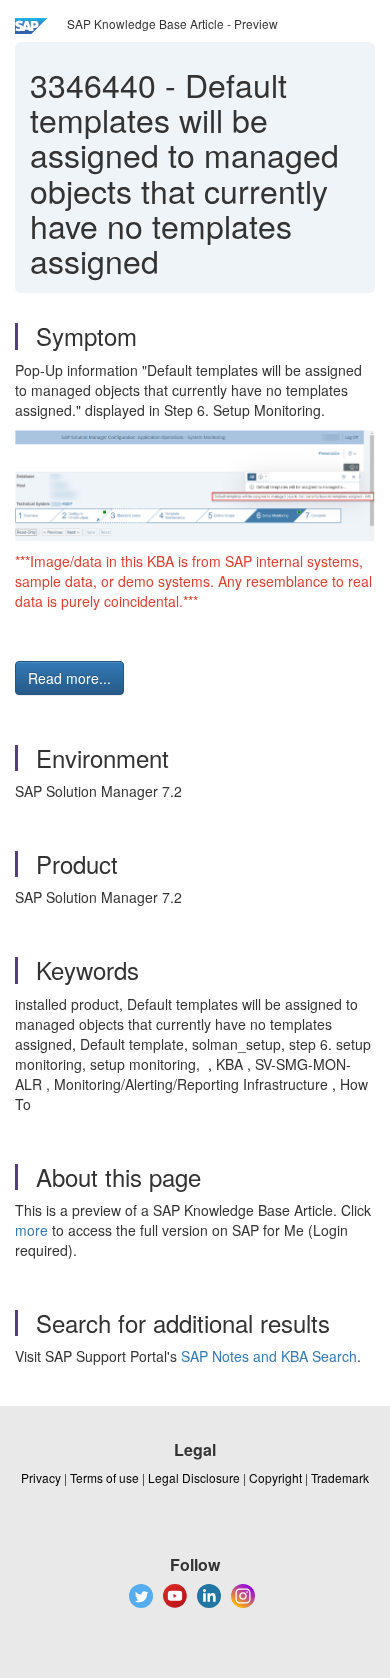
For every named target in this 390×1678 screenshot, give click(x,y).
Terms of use (104, 1477)
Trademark (340, 1477)
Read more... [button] (69, 678)
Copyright (275, 1477)
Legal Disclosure (194, 1477)
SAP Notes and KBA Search (269, 1356)
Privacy (41, 1477)
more (31, 1230)
